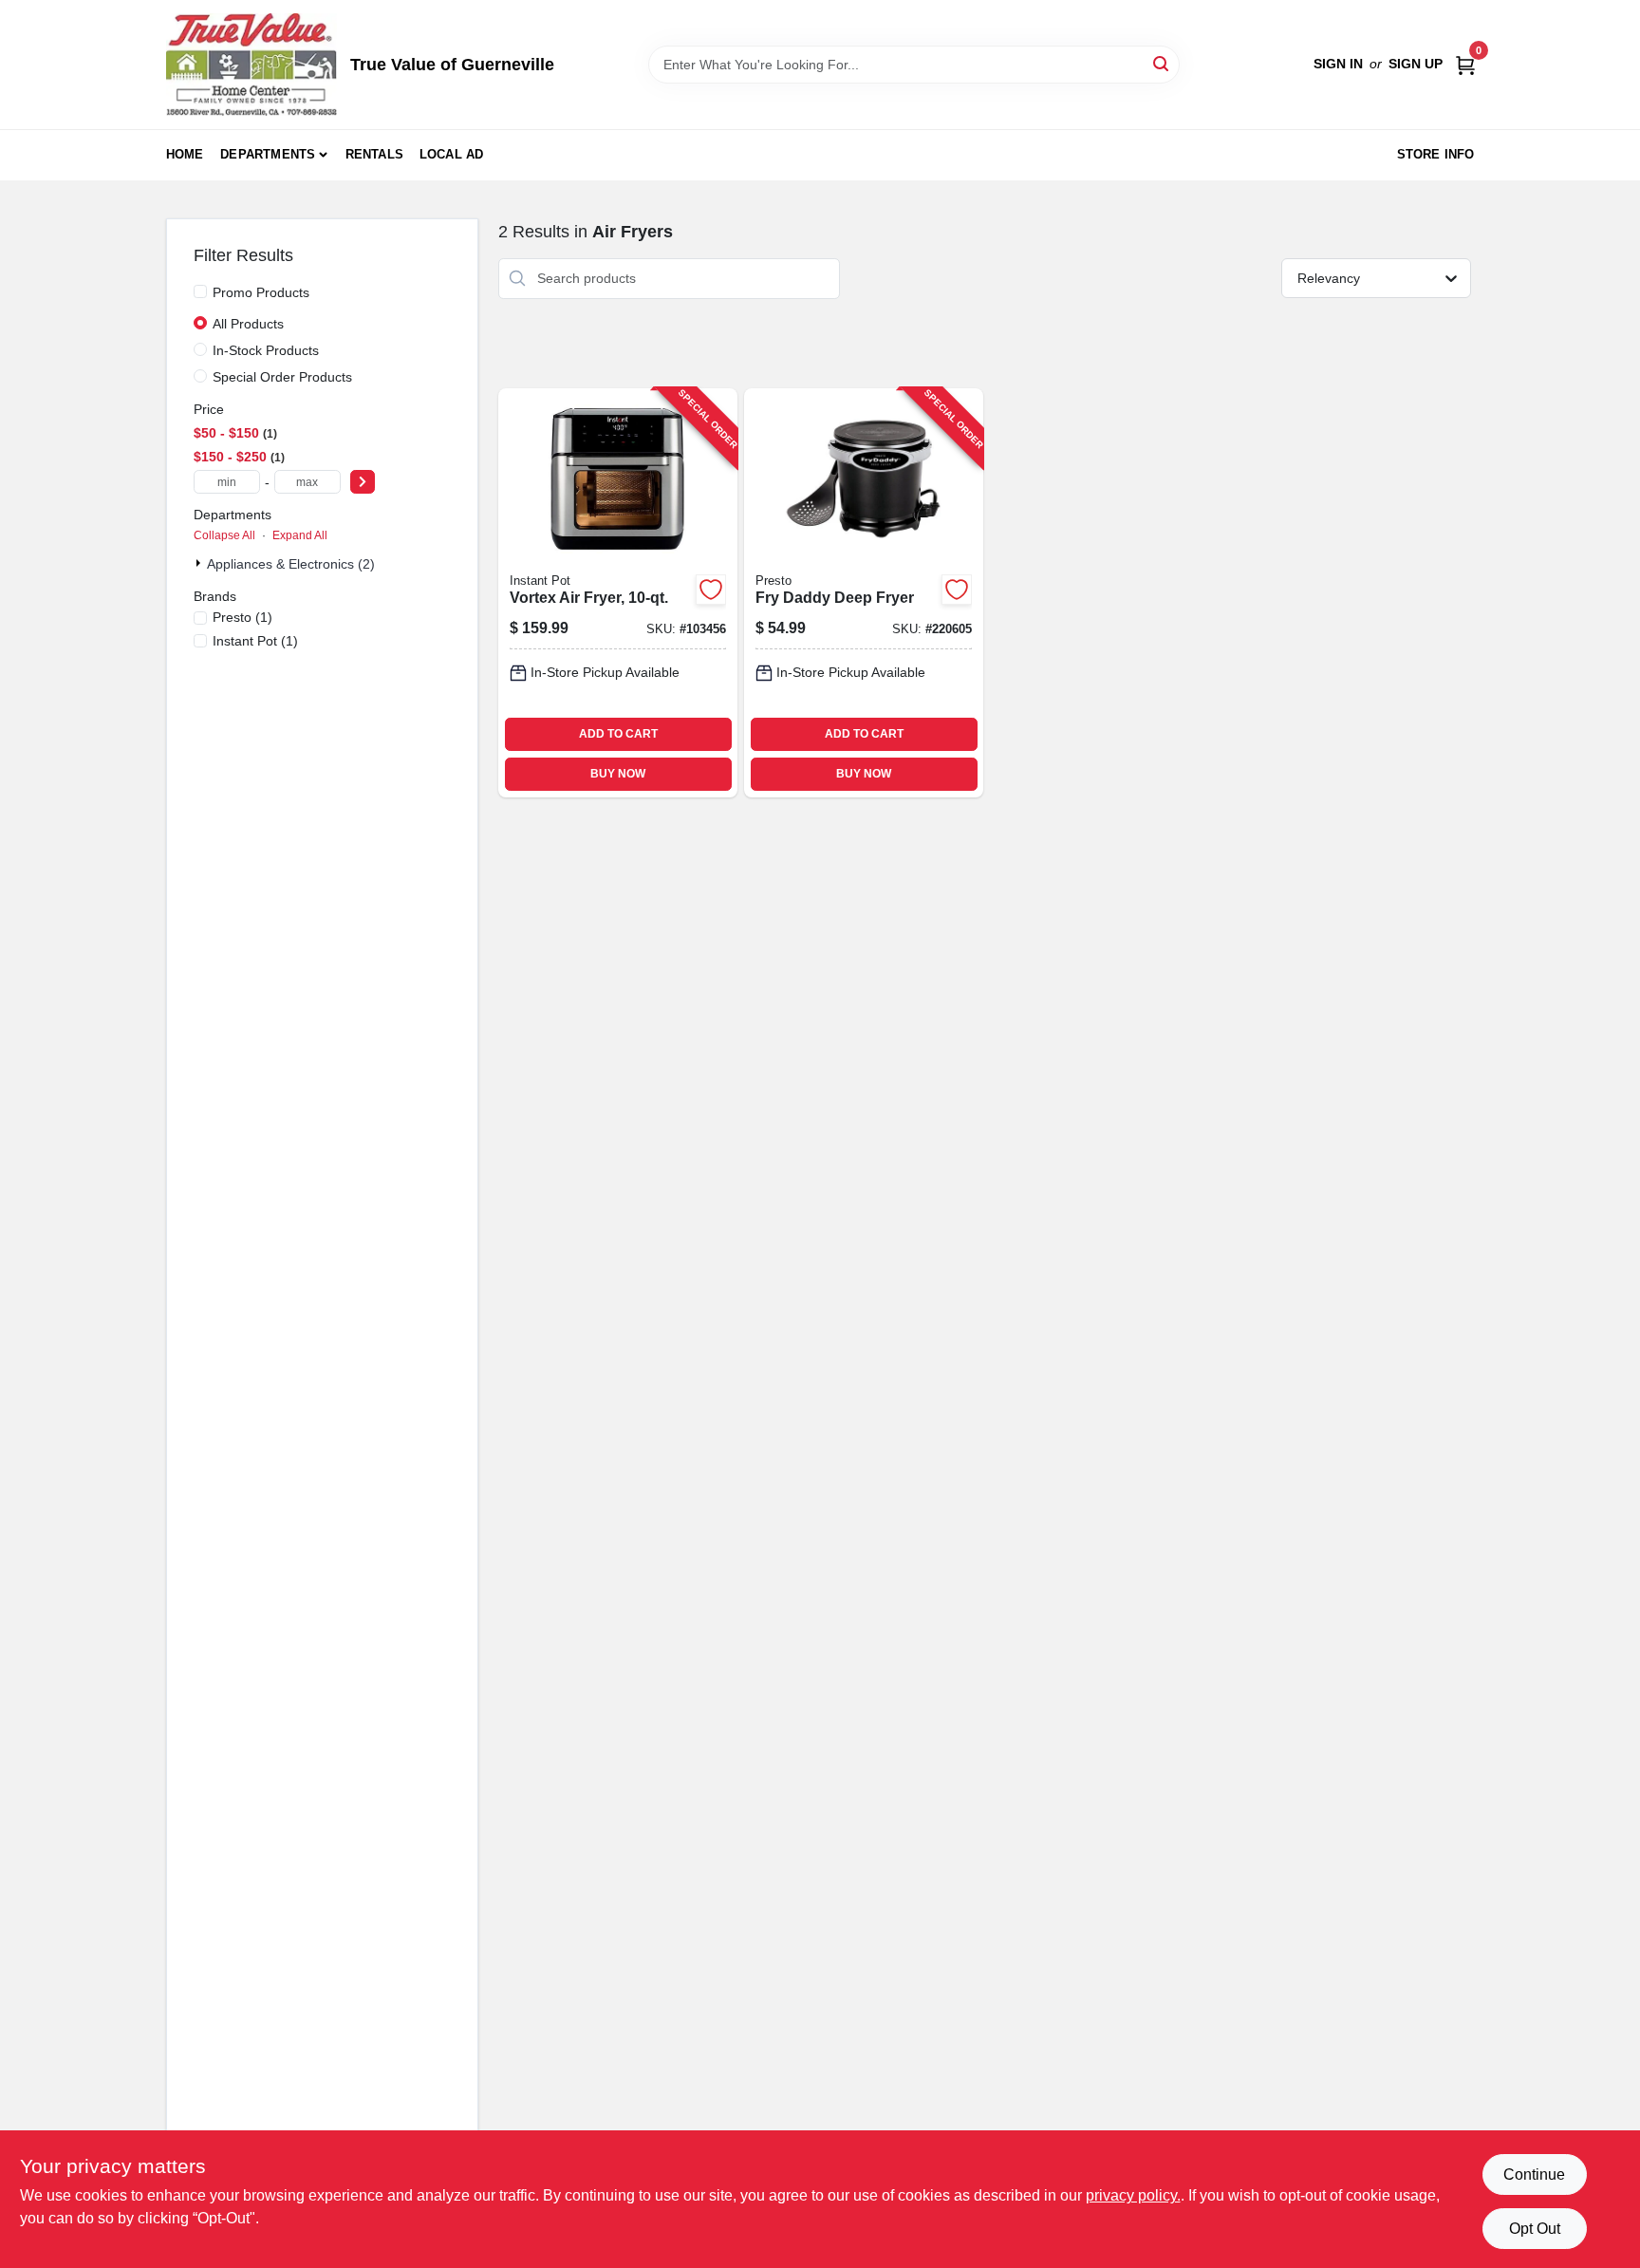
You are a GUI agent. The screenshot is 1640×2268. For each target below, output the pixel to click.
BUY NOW (618, 774)
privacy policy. (1133, 2195)
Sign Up (1416, 64)
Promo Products (261, 292)
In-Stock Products (266, 350)
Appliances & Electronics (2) (291, 564)
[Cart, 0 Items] (1465, 64)
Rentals (374, 154)
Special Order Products (282, 377)
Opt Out (1535, 2229)
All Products (248, 324)
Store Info (1436, 154)
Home (185, 154)
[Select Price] (363, 482)
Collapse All (224, 535)
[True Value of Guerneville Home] (252, 65)
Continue (1534, 2174)
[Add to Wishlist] (711, 590)
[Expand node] (200, 563)
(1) (242, 617)
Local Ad (452, 154)
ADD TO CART (618, 734)
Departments (268, 154)
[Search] (1162, 63)
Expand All (300, 535)
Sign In (1338, 64)
